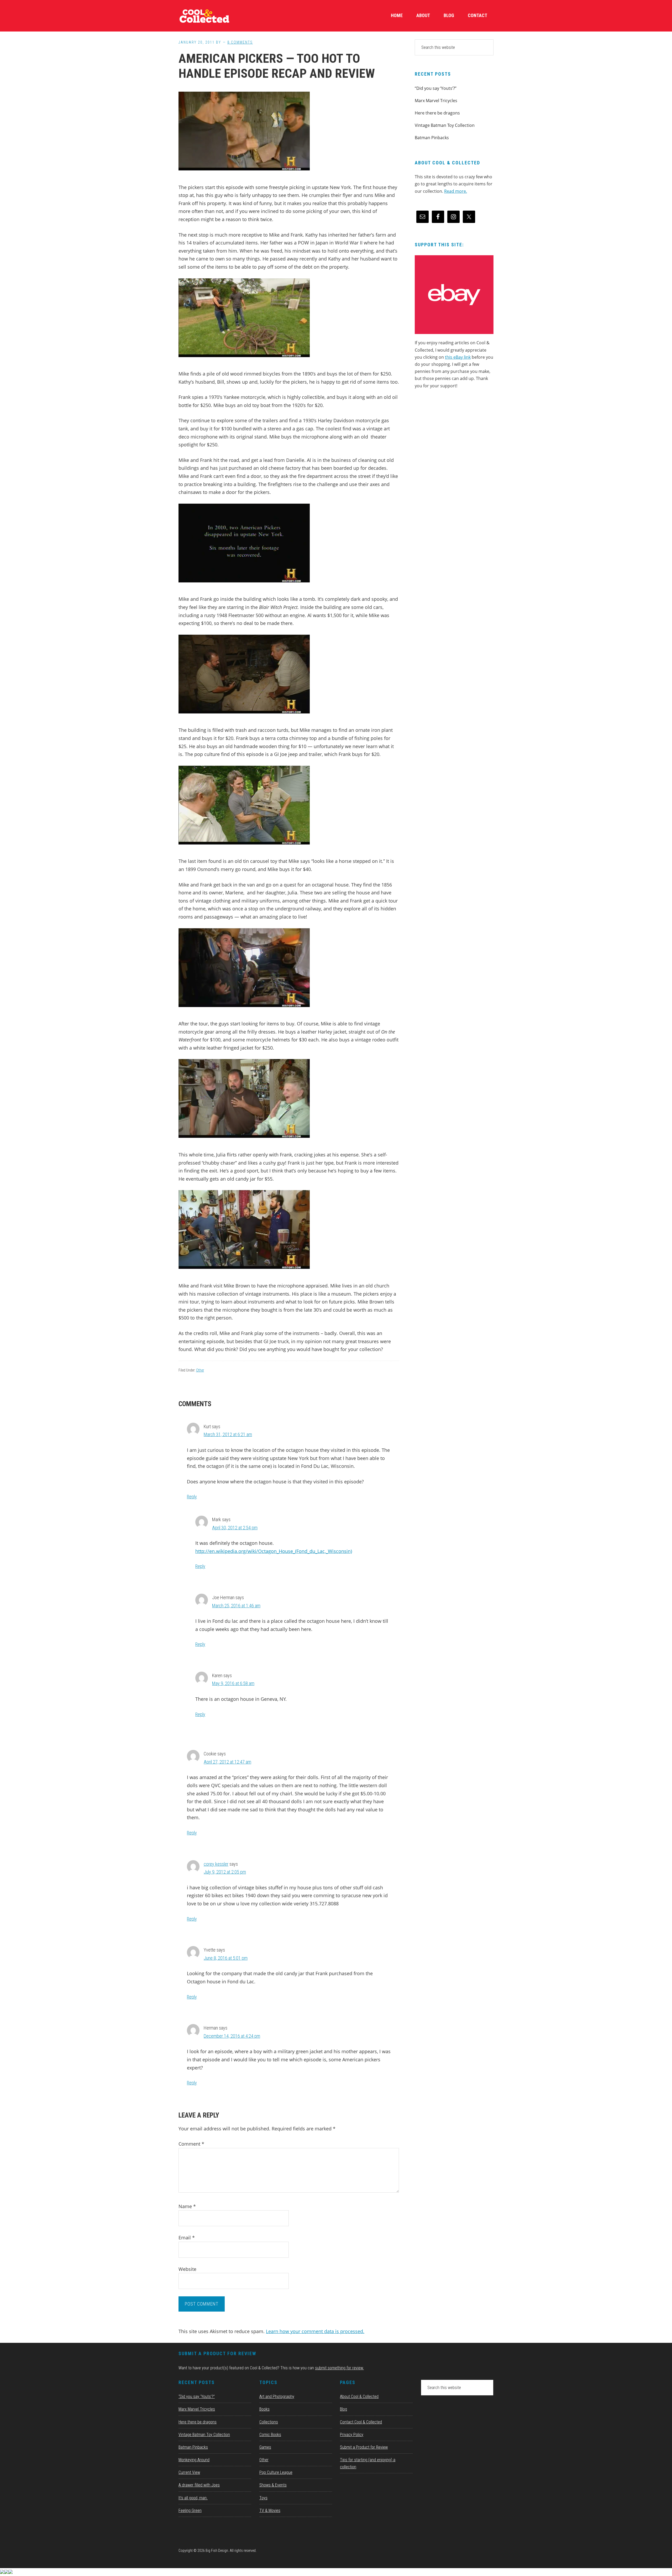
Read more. (456, 191)
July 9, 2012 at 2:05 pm (225, 1872)
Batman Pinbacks (432, 138)
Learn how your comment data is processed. (315, 2331)
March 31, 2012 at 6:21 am (228, 1434)
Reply (192, 1497)
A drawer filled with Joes (199, 2485)
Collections (269, 2422)
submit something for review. (339, 2368)
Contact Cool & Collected (361, 2422)
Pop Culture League (276, 2472)
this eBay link (458, 357)
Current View (189, 2472)
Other (200, 1370)
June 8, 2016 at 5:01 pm (226, 1958)
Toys (263, 2498)
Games (265, 2447)
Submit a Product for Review (364, 2447)
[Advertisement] (454, 438)
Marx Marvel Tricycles (436, 101)
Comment (191, 2144)
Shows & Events (273, 2485)
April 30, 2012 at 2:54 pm (235, 1528)
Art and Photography (277, 2397)
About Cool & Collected (359, 2397)
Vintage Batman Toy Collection (445, 125)
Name (187, 2206)
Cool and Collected (218, 16)
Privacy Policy (352, 2435)
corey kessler (216, 1864)
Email (187, 2238)
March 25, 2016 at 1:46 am (236, 1606)
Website (187, 2269)
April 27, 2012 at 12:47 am (227, 1762)
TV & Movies (270, 2510)
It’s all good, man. (193, 2498)
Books (264, 2409)
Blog (343, 2409)
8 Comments (240, 42)
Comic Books (270, 2435)
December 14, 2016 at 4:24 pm (232, 2036)
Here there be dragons (437, 113)
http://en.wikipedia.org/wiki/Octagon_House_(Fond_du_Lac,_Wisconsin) (274, 1551)
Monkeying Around (194, 2460)
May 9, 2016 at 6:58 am (233, 1683)
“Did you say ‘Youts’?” (436, 88)
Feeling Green (190, 2510)
